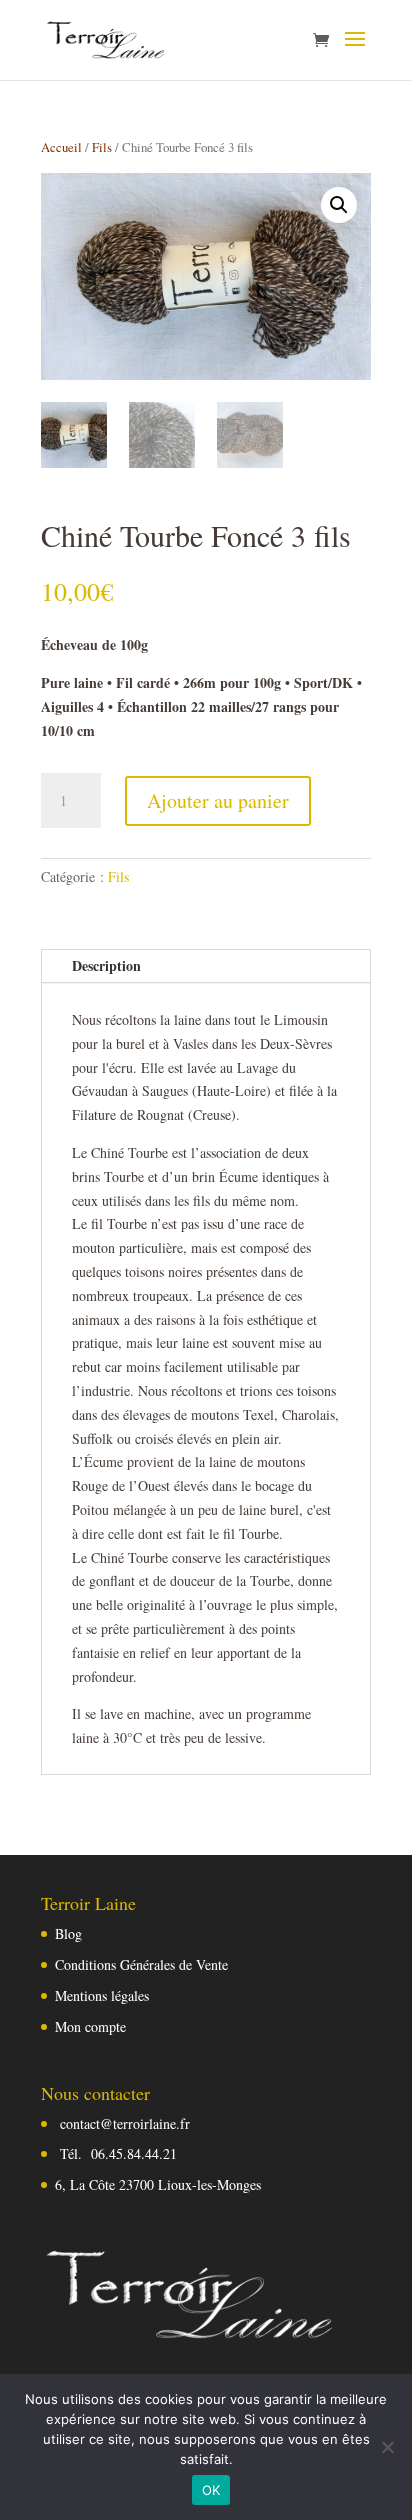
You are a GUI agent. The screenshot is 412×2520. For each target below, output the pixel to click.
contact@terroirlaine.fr (125, 2123)
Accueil (61, 147)
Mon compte (90, 2026)
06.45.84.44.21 (134, 2153)
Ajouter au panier (218, 800)
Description (106, 965)
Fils (102, 147)
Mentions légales (102, 1995)
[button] (339, 205)
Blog (68, 1933)
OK (211, 2490)
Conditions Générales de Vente (141, 1964)
